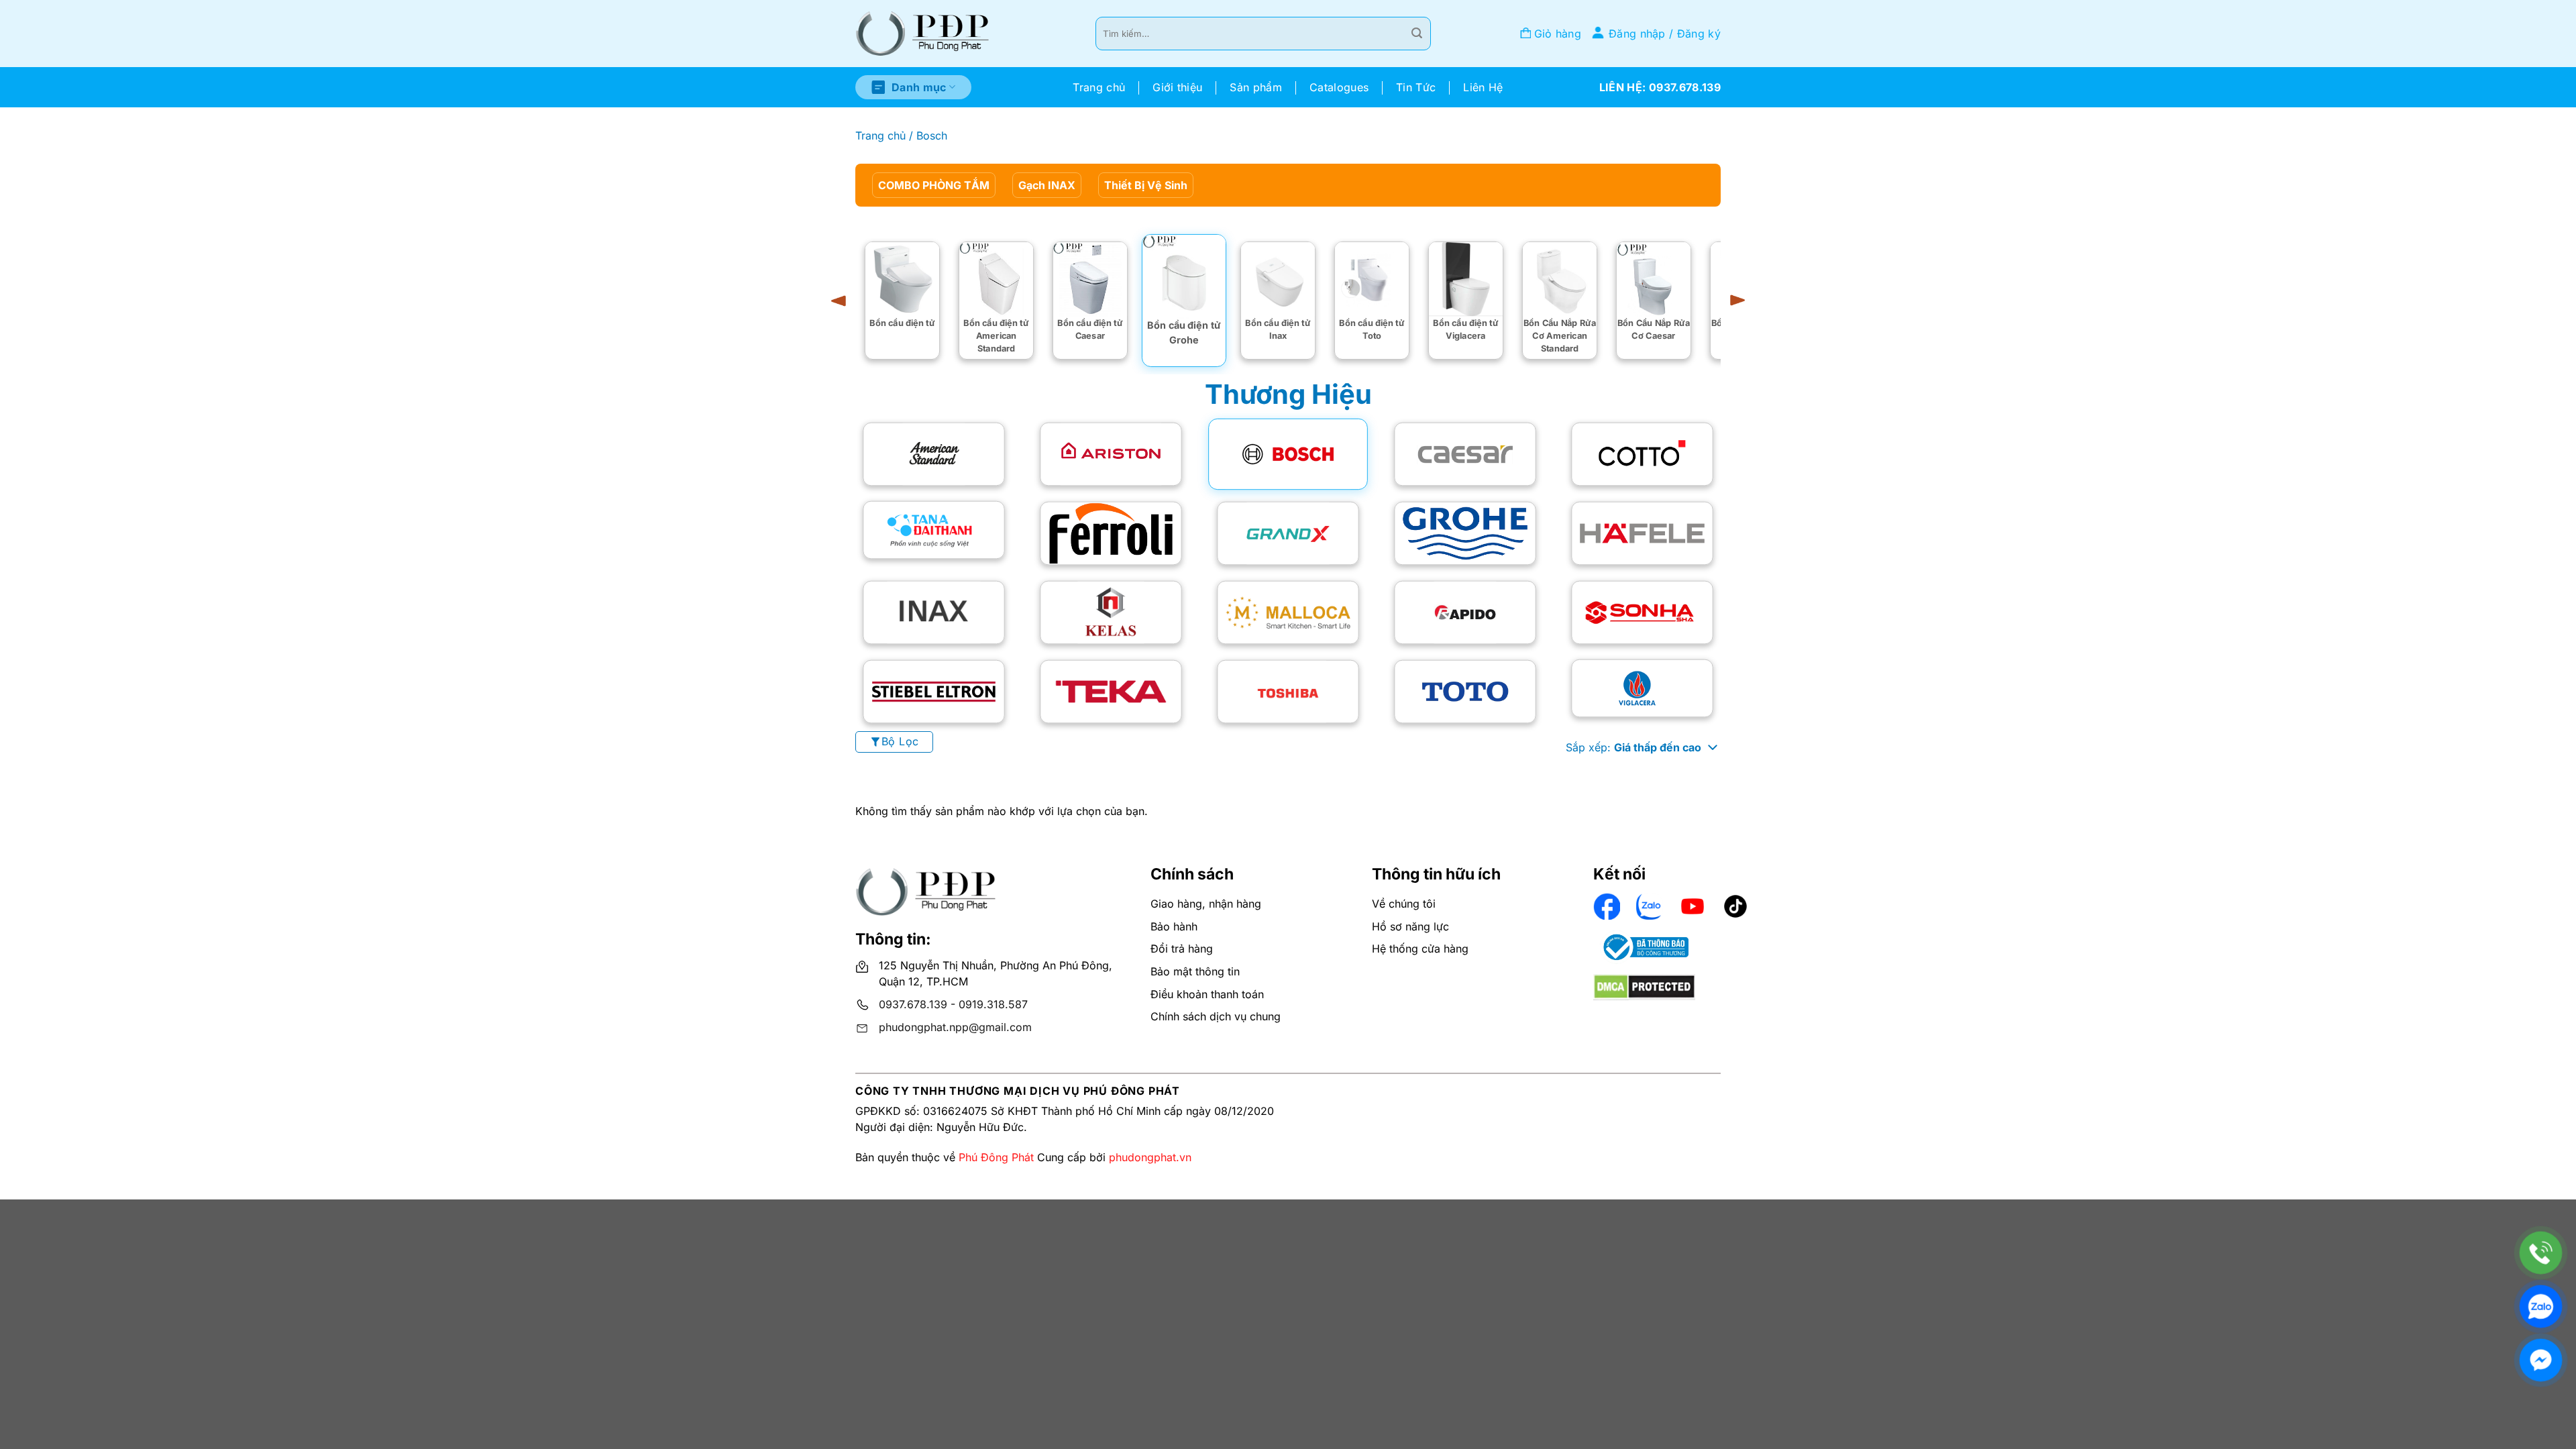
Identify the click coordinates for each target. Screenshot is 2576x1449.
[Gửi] (1417, 34)
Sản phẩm (1256, 87)
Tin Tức (1416, 87)
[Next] (1733, 301)
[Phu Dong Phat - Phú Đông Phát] (922, 34)
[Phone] (2541, 1253)
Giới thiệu (1177, 87)
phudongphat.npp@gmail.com (955, 1027)
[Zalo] (2541, 1306)
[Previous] (843, 301)
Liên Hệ (1483, 87)
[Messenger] (2541, 1360)
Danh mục (919, 87)
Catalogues (1339, 87)
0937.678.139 (913, 1004)
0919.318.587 (993, 1004)
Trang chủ (1099, 87)
